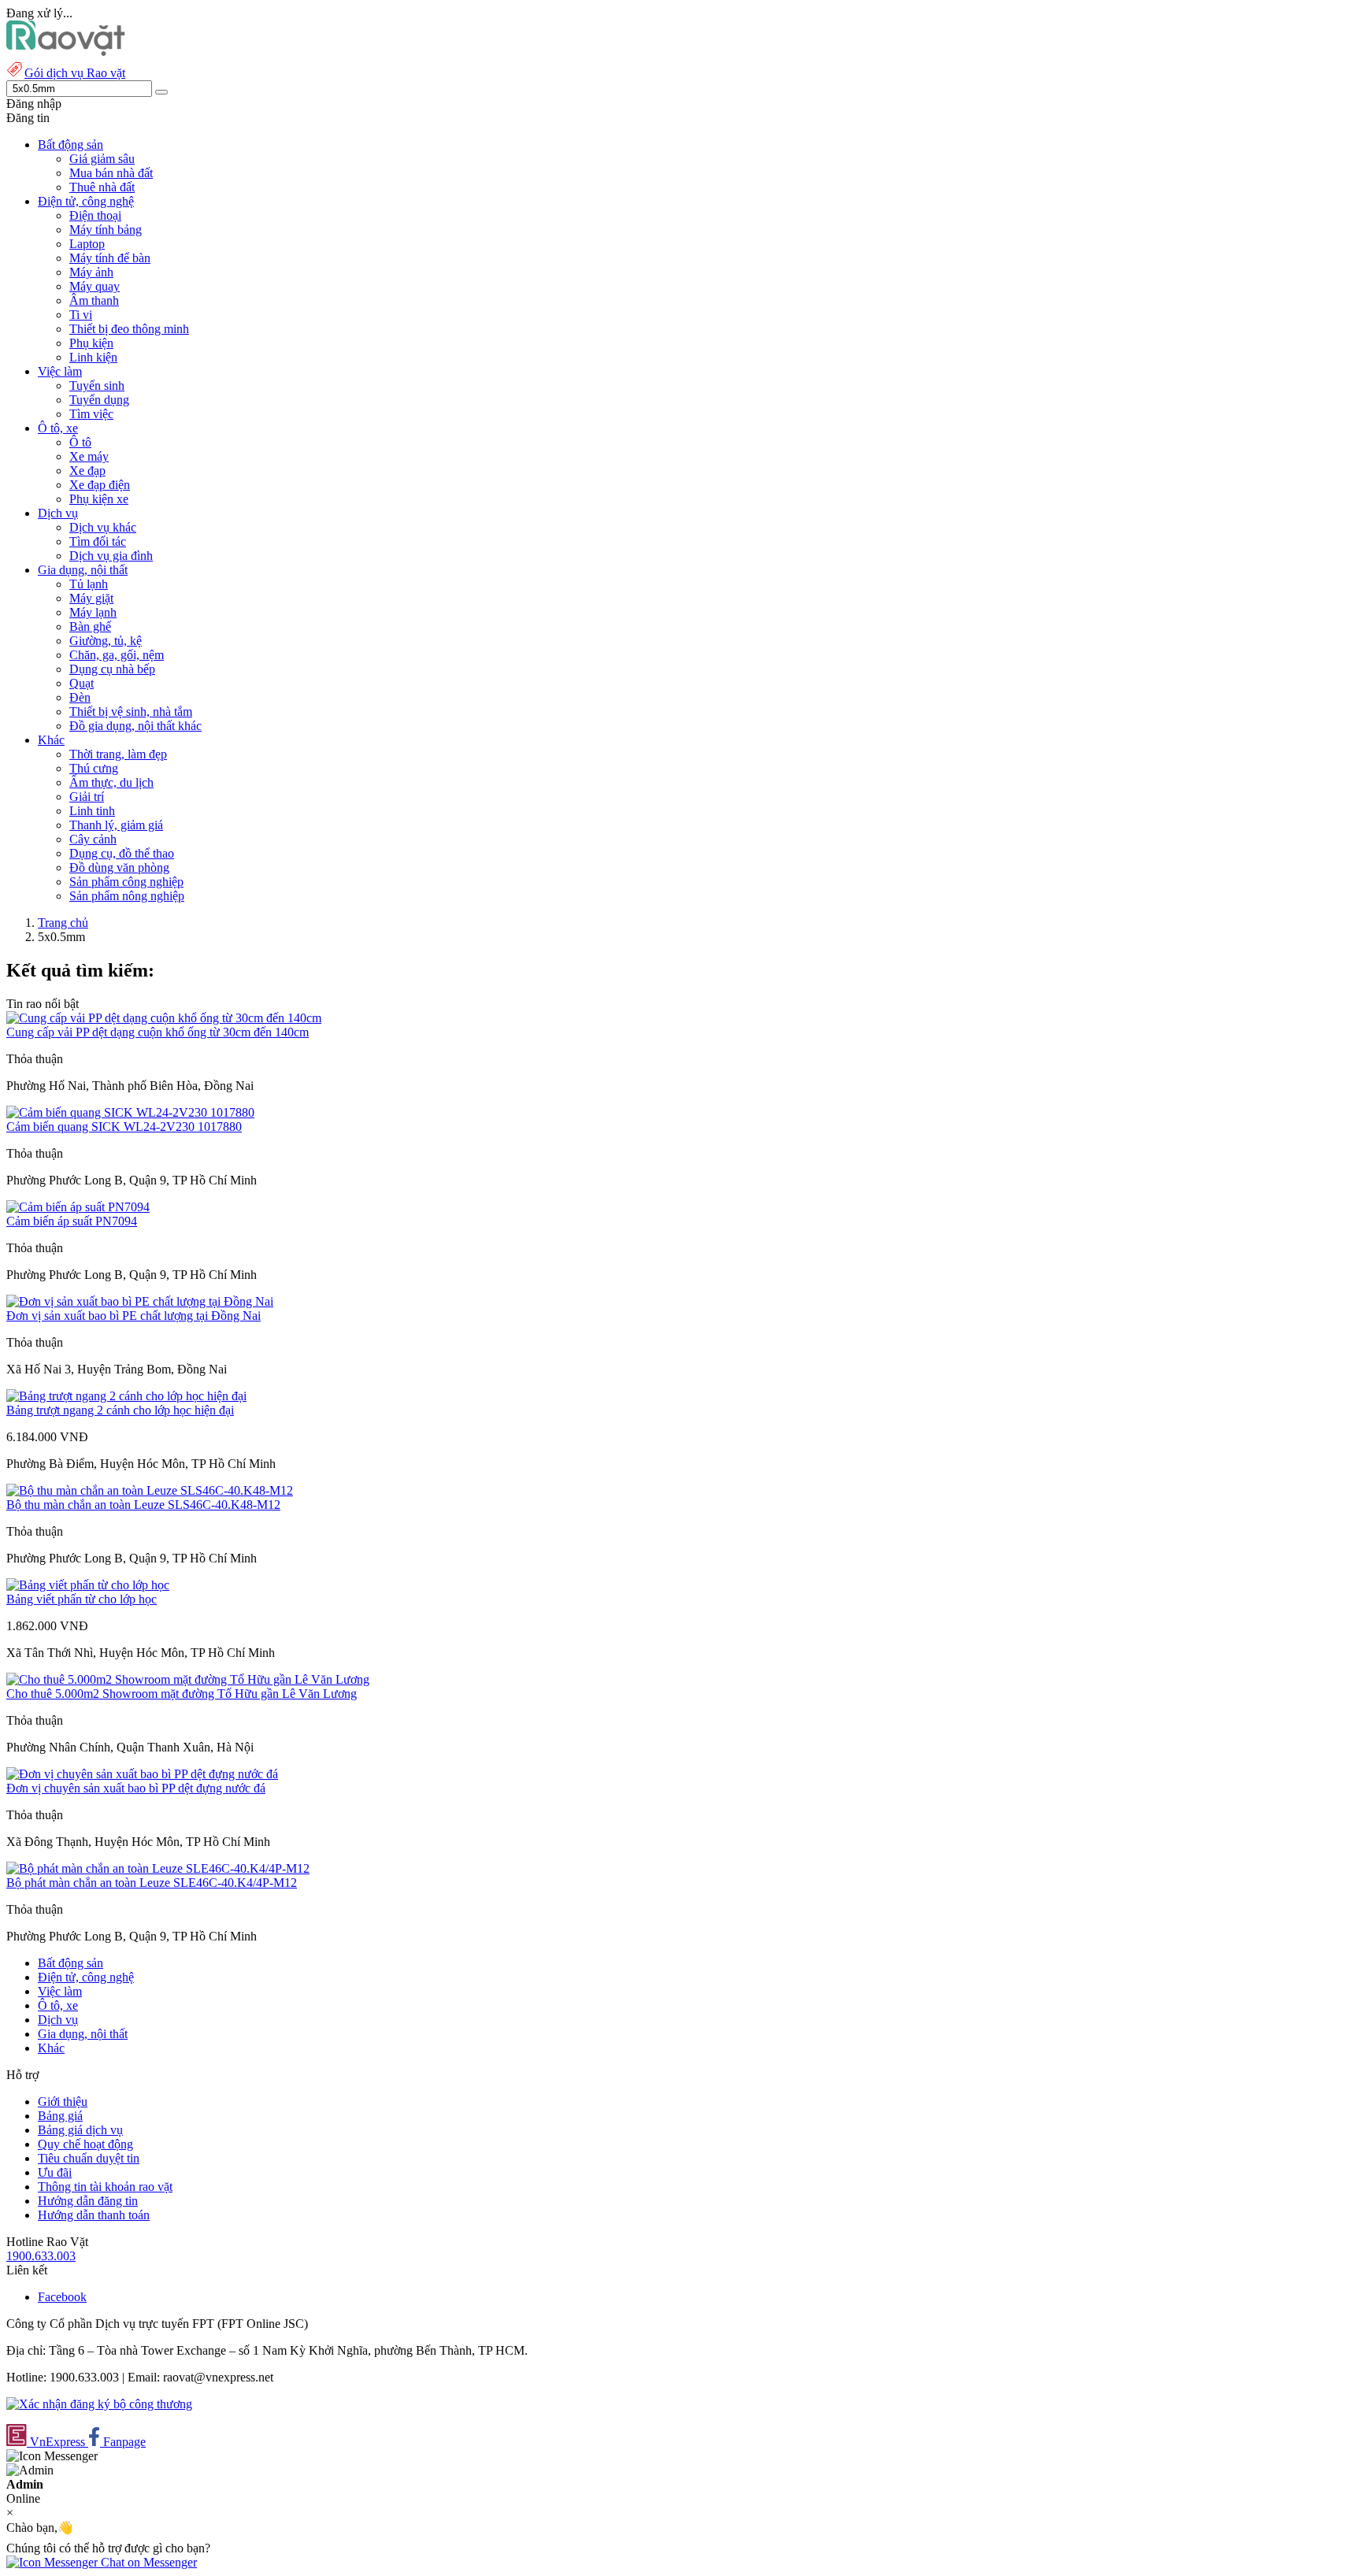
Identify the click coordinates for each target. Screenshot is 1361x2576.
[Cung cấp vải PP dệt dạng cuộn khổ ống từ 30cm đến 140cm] (164, 1018)
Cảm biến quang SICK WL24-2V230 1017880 (124, 1127)
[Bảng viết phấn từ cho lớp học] (88, 1585)
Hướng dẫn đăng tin (88, 2201)
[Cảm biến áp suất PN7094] (78, 1207)
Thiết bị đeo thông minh (129, 329)
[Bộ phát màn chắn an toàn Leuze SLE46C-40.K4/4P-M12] (158, 1868)
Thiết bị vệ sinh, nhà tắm (131, 712)
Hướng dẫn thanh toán (94, 2215)
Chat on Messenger (147, 2562)
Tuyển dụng (99, 400)
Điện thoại (95, 215)
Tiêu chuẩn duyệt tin (89, 2158)
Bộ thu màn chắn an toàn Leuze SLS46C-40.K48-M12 (143, 1505)
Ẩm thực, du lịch (111, 782)
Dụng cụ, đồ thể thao (122, 853)
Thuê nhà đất (102, 187)
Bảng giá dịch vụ (80, 2130)
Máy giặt (91, 598)
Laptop (87, 244)
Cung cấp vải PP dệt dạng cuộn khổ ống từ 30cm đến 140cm (158, 1032)
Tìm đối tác (98, 541)
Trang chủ (63, 923)
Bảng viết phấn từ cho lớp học (82, 1599)
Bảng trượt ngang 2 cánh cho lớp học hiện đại (120, 1410)
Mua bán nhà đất (111, 173)
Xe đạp (87, 471)
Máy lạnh (93, 612)
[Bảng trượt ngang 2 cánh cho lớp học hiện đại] (126, 1396)
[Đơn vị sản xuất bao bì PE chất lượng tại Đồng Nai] (140, 1301)
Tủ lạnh (89, 584)
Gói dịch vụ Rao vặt (75, 73)
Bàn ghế (90, 626)
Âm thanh (94, 300)
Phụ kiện (91, 343)
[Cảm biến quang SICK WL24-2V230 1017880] (130, 1112)
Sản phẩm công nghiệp (126, 882)
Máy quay (95, 286)
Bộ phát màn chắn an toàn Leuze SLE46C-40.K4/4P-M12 (152, 1883)
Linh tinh (92, 811)
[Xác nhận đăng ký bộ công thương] (99, 2404)
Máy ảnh (91, 272)
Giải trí (87, 797)
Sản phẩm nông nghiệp (127, 896)
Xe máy (89, 456)
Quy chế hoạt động (85, 2144)
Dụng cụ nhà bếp (112, 669)
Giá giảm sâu (102, 159)
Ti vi (81, 315)
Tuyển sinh (97, 385)
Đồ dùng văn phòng (119, 867)
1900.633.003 (41, 2256)
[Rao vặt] (66, 52)
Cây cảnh (93, 839)
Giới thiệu (63, 2102)
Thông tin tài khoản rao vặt (105, 2187)
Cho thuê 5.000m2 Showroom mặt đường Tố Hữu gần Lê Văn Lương (182, 1694)
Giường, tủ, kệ (106, 641)
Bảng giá (60, 2116)
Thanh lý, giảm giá (116, 825)
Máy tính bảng (106, 230)
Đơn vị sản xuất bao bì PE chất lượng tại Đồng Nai (134, 1316)
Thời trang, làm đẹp (118, 754)
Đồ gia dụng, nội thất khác (135, 726)
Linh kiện (93, 357)
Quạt (82, 683)
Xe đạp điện (100, 485)
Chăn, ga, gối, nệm (117, 655)
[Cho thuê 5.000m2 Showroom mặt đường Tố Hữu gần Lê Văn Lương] (188, 1679)
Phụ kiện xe (99, 499)
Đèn (80, 697)
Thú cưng (94, 768)
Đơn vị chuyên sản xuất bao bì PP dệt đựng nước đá (136, 1788)
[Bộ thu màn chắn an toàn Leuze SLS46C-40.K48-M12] (150, 1490)
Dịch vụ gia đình (111, 556)
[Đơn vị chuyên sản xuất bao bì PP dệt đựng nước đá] (142, 1774)
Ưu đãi (55, 2172)
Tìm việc (91, 414)
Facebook (62, 2297)
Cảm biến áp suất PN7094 (72, 1221)
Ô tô (80, 442)
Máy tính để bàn (110, 258)
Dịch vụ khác (103, 527)
